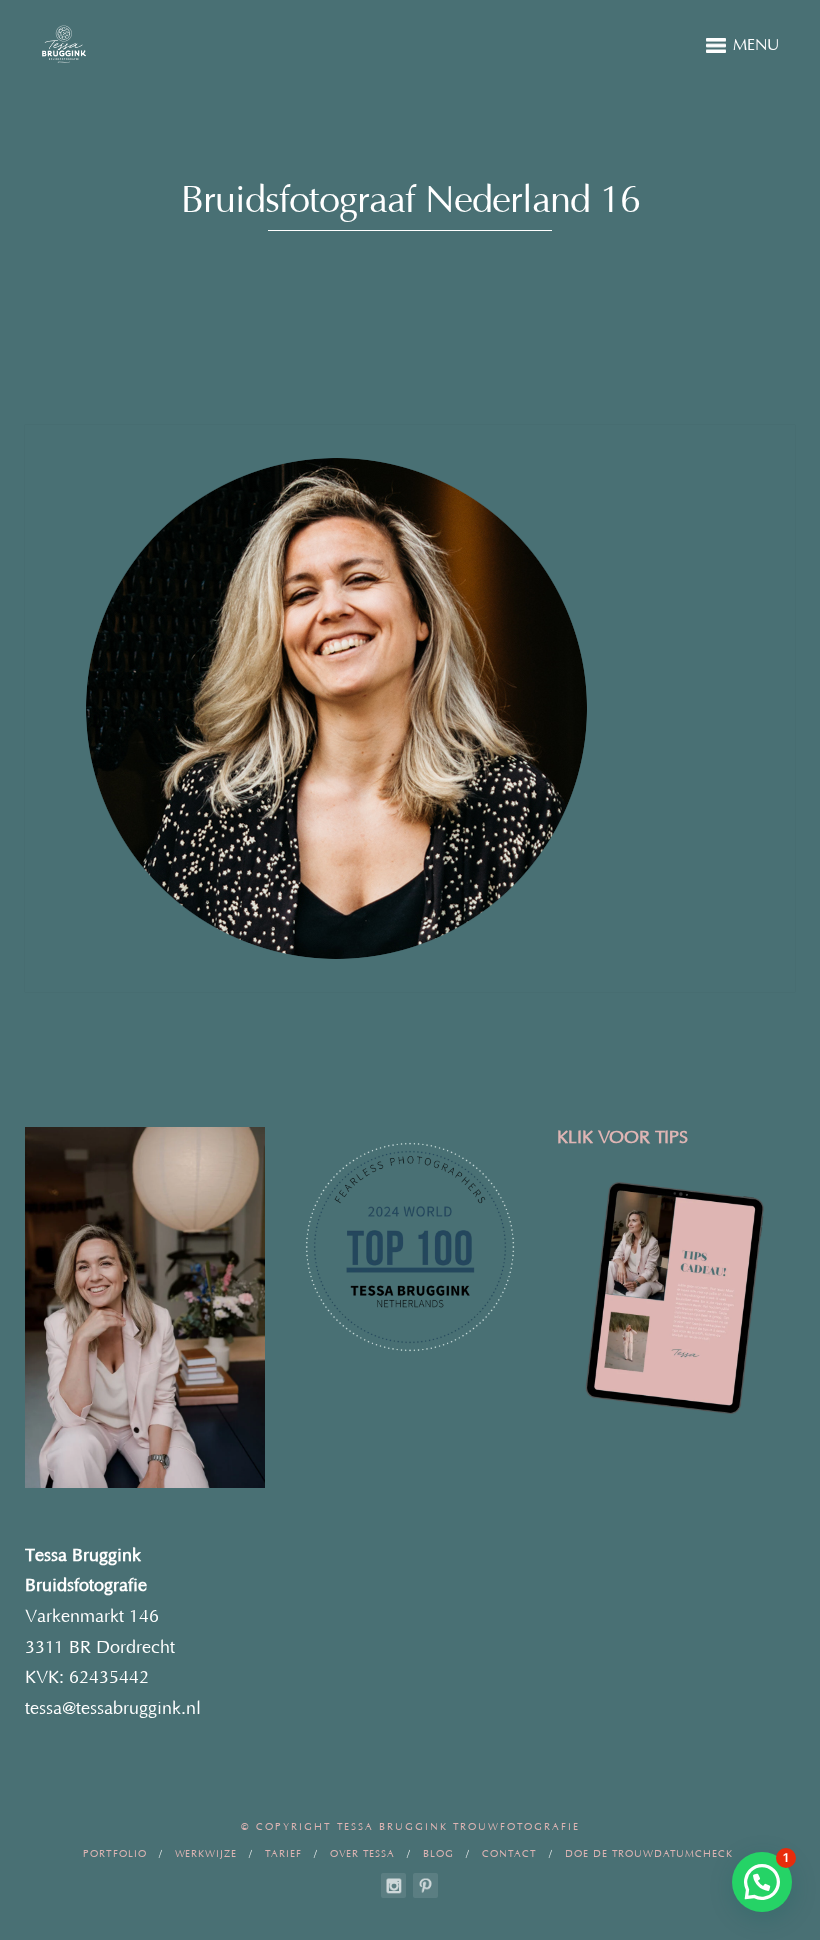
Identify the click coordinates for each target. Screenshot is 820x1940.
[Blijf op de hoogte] (393, 1885)
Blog (438, 1854)
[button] (762, 1882)
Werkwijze (206, 1854)
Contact (509, 1854)
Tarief (283, 1854)
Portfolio (115, 1854)
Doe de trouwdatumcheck (649, 1854)
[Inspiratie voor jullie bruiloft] (425, 1885)
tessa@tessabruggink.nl (113, 1709)
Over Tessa (362, 1854)
